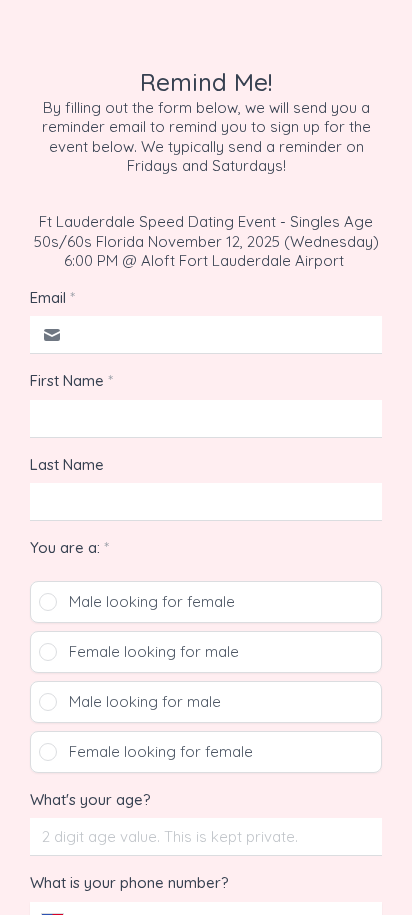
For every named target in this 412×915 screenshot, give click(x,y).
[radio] (206, 602)
